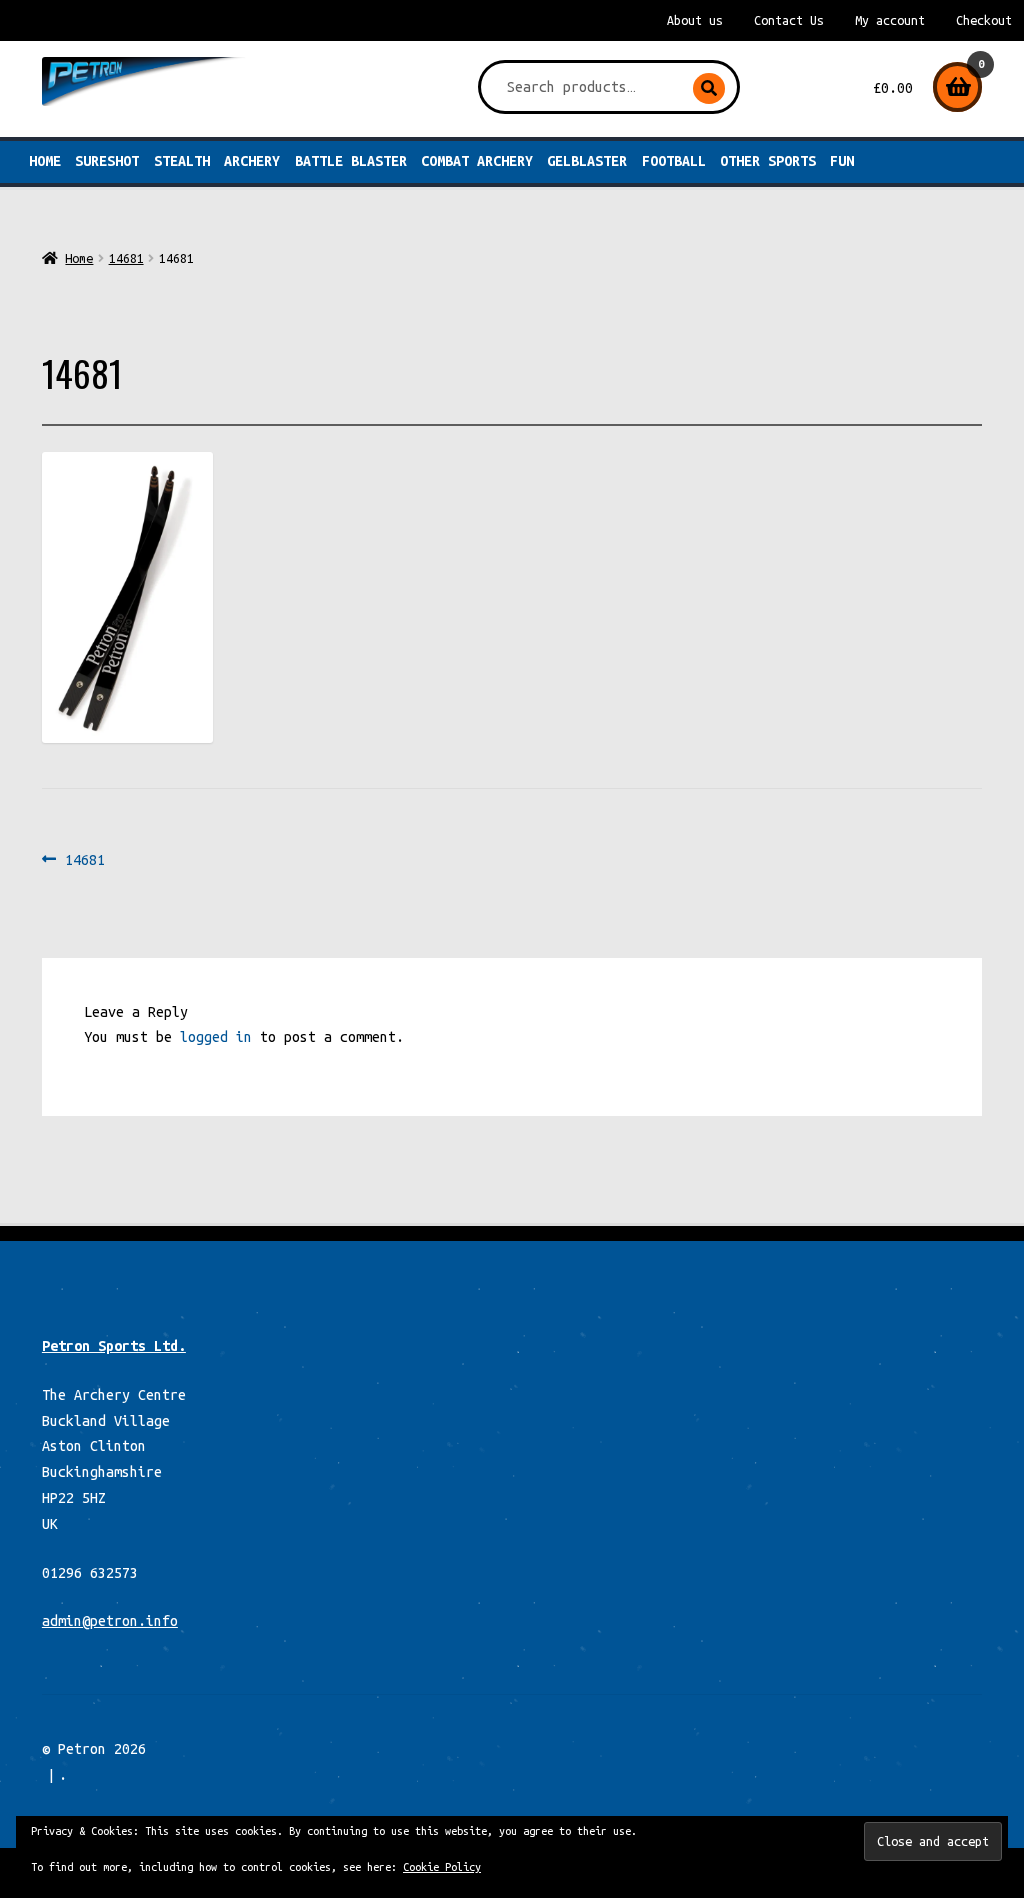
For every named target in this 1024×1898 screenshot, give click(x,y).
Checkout (984, 20)
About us (695, 20)
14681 (126, 258)
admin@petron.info (110, 1621)
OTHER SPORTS (768, 161)
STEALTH (182, 161)
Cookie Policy (442, 1867)
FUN (842, 161)
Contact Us (789, 20)
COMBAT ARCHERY (477, 161)
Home (45, 161)
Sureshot (107, 161)
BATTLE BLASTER (351, 161)
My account (890, 20)
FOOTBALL (674, 161)
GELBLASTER (587, 161)
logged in (216, 1037)
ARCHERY (252, 161)
